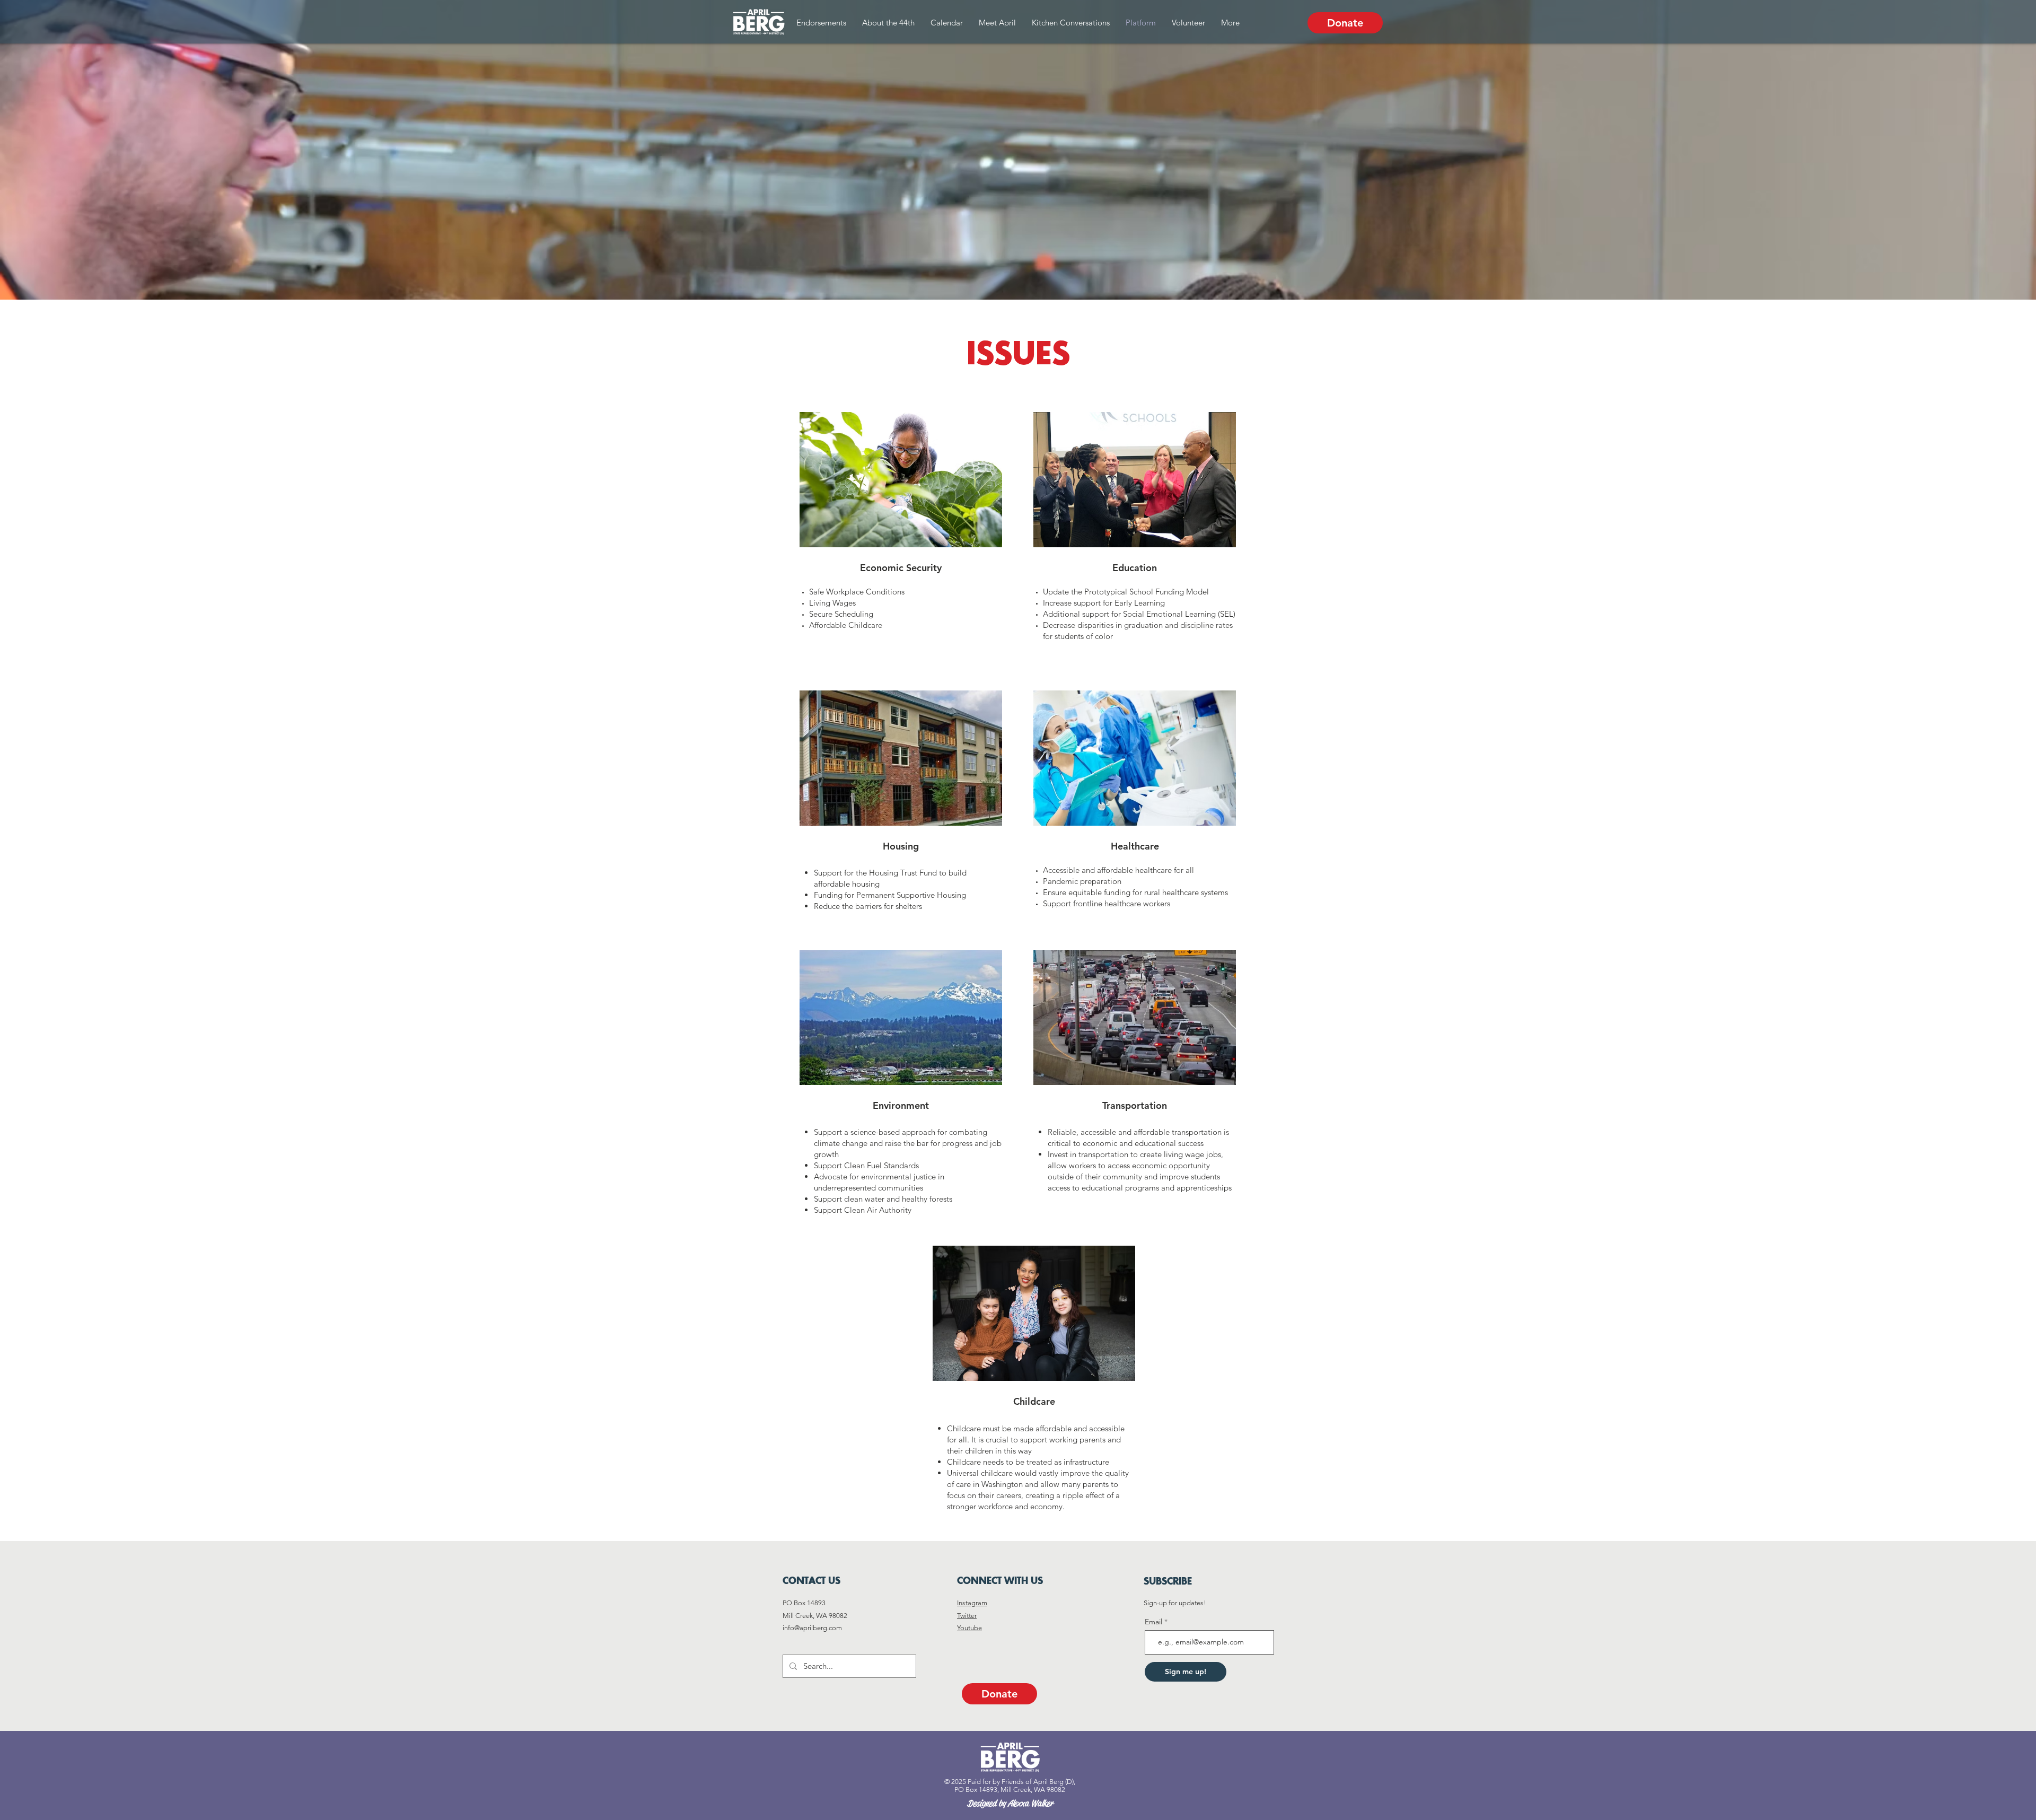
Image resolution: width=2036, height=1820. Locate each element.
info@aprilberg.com (812, 1628)
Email (1155, 1622)
